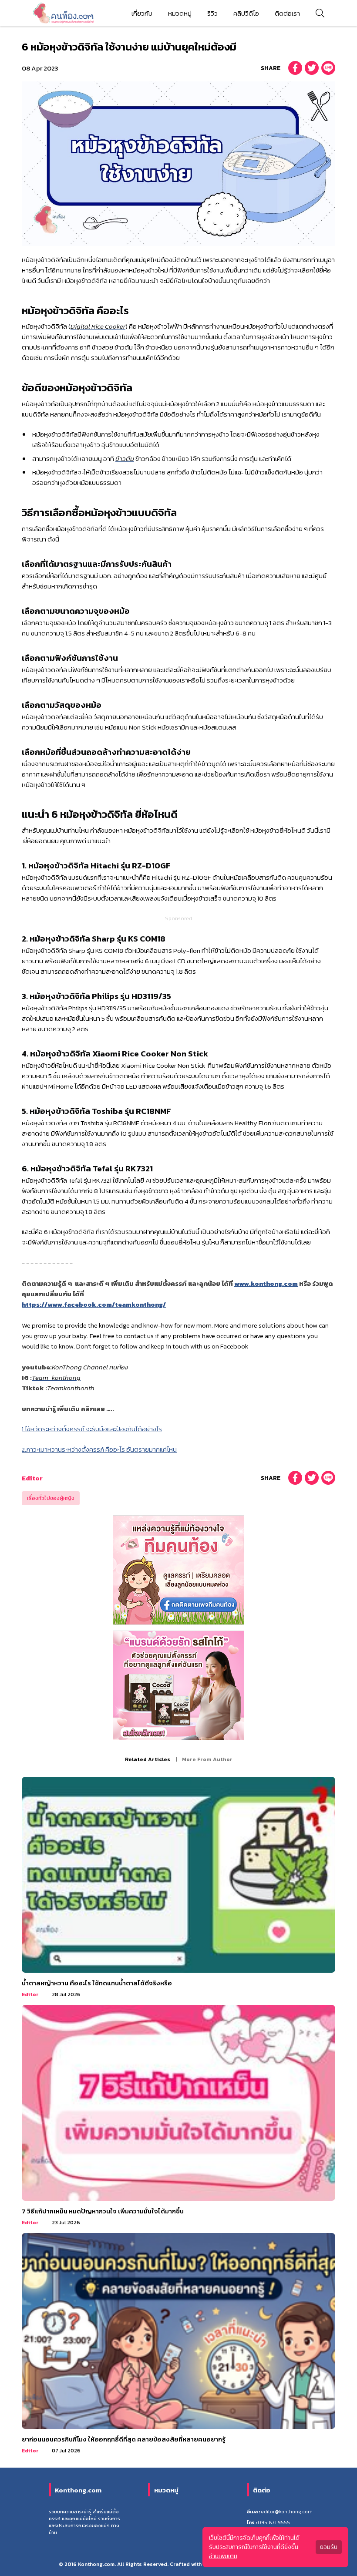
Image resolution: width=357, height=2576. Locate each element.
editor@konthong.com (287, 2512)
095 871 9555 (274, 2522)
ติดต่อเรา (287, 13)
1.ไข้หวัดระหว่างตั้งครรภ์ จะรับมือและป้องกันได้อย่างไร (92, 1429)
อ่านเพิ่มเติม (223, 2556)
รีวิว (212, 13)
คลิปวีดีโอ (246, 13)
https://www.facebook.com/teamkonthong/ (94, 1304)
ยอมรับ (329, 2547)
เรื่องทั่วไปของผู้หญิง (51, 1498)
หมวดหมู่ (180, 13)
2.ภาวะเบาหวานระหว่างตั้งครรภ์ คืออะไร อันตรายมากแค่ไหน (99, 1449)
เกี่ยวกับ (142, 13)
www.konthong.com (266, 1283)
